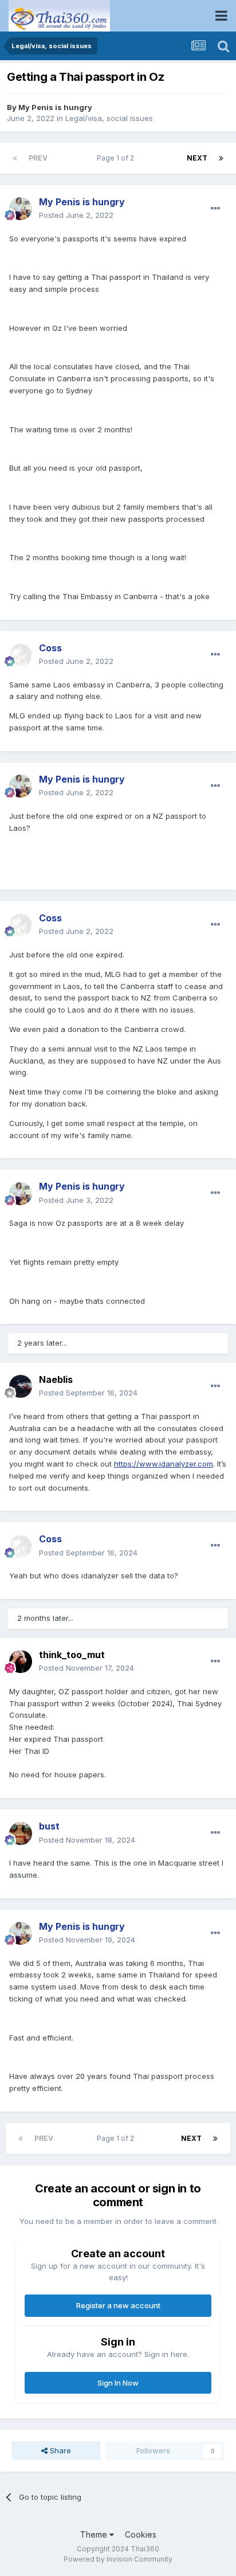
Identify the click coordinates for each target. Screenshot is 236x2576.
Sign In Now (118, 2383)
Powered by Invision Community (118, 2559)
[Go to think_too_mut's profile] (21, 1662)
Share (59, 2450)
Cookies (141, 2534)
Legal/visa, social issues (109, 118)
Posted (76, 215)
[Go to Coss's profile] (21, 655)
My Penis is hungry (55, 107)
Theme (95, 2534)
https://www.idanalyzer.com (164, 1464)
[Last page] (221, 158)
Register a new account (118, 2305)
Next (197, 158)
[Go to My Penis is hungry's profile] (21, 209)
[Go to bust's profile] (21, 1834)
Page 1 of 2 (117, 158)
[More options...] (215, 209)
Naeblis (56, 1379)
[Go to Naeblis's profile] (21, 1386)
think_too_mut (72, 1655)
